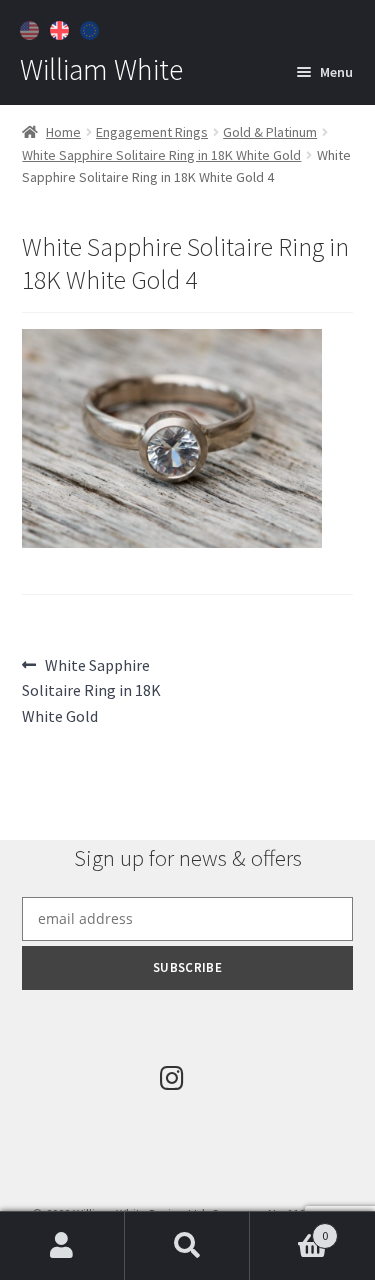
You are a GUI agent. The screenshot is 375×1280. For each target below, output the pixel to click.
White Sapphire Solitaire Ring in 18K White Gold (161, 155)
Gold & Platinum (270, 132)
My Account (62, 1246)
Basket (289, 1228)
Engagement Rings (152, 132)
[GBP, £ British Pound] (62, 28)
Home (63, 132)
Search (187, 1246)
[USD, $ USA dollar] (32, 28)
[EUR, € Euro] (92, 28)
